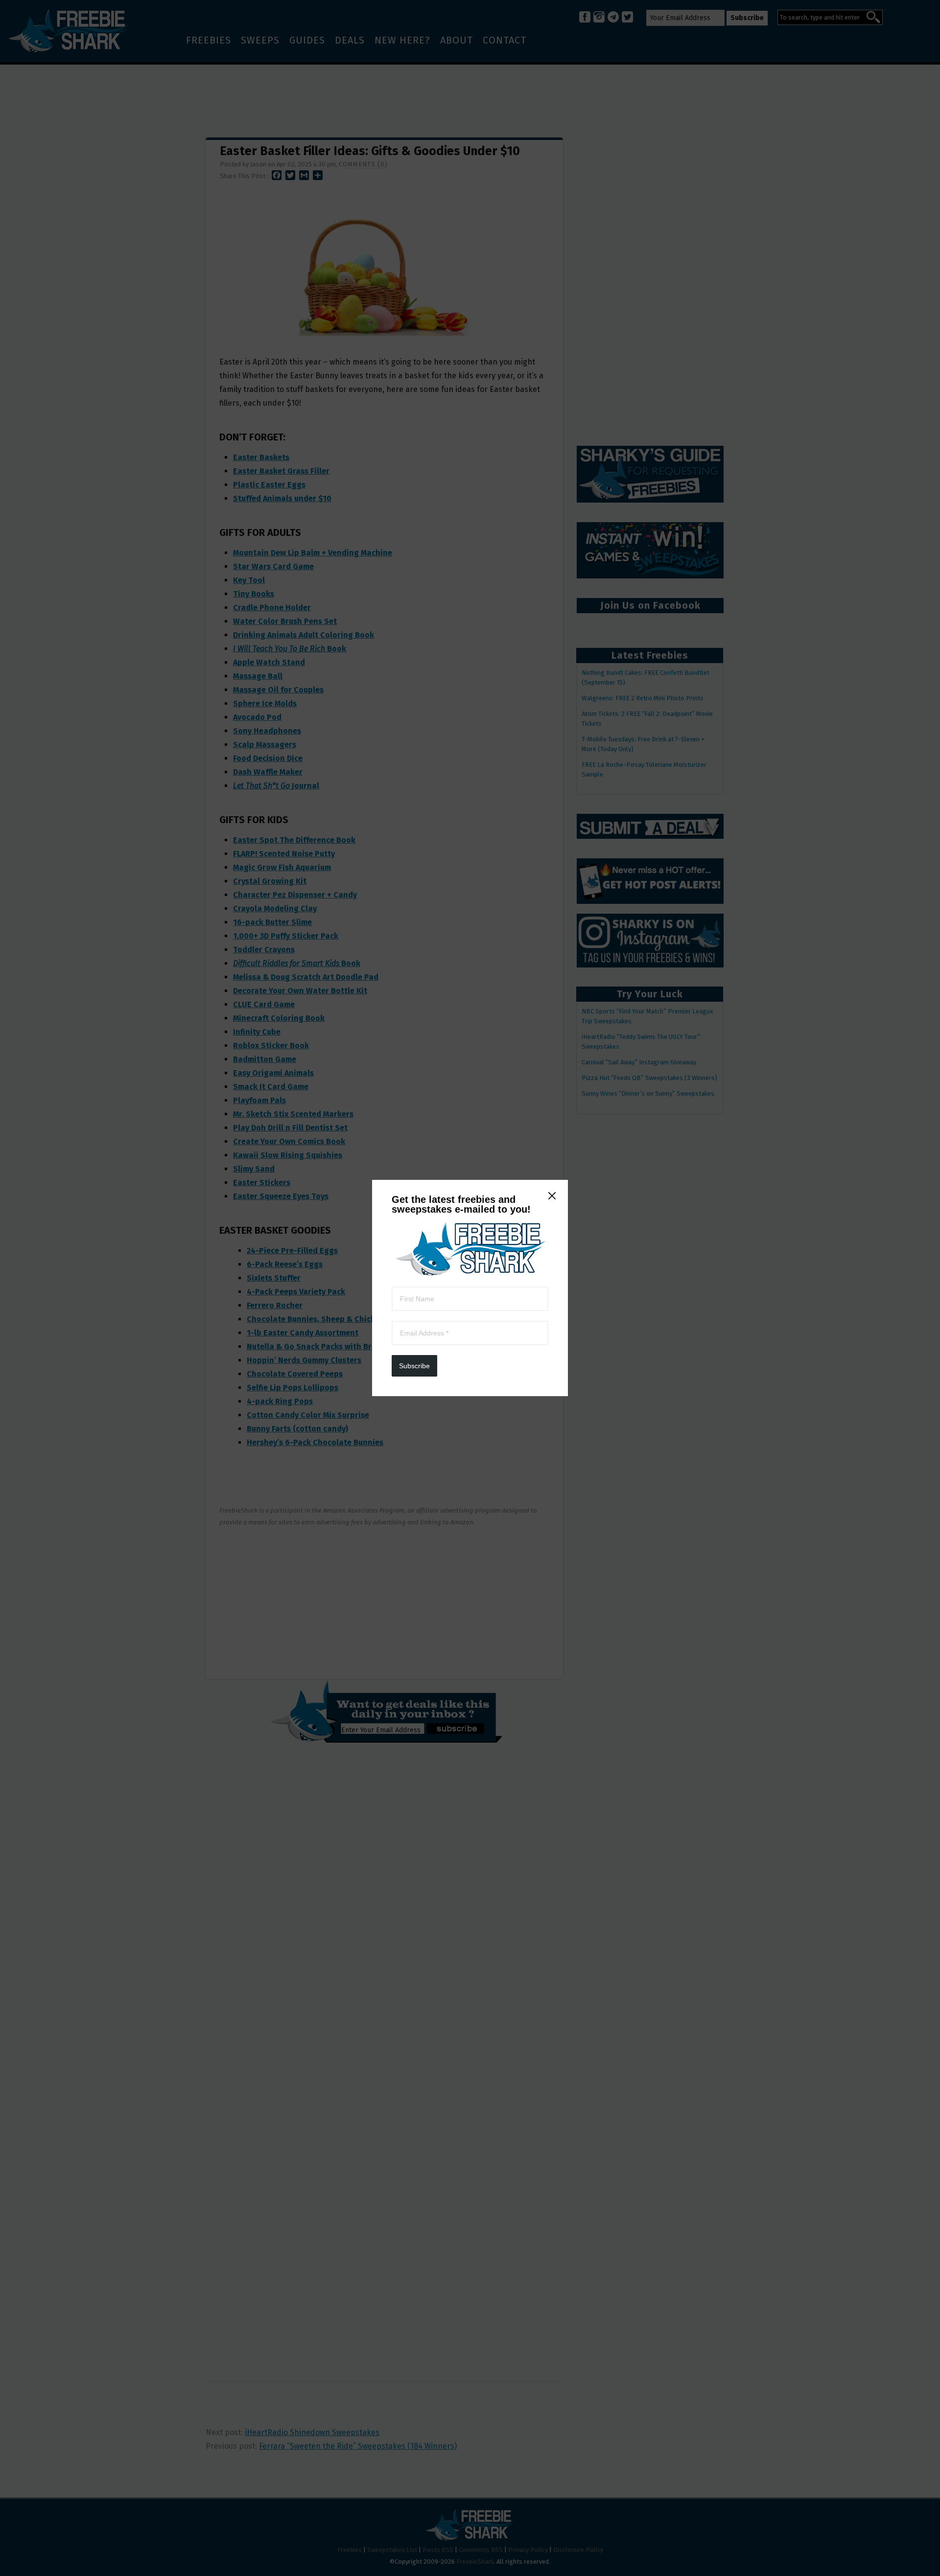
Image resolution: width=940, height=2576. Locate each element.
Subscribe (414, 1366)
